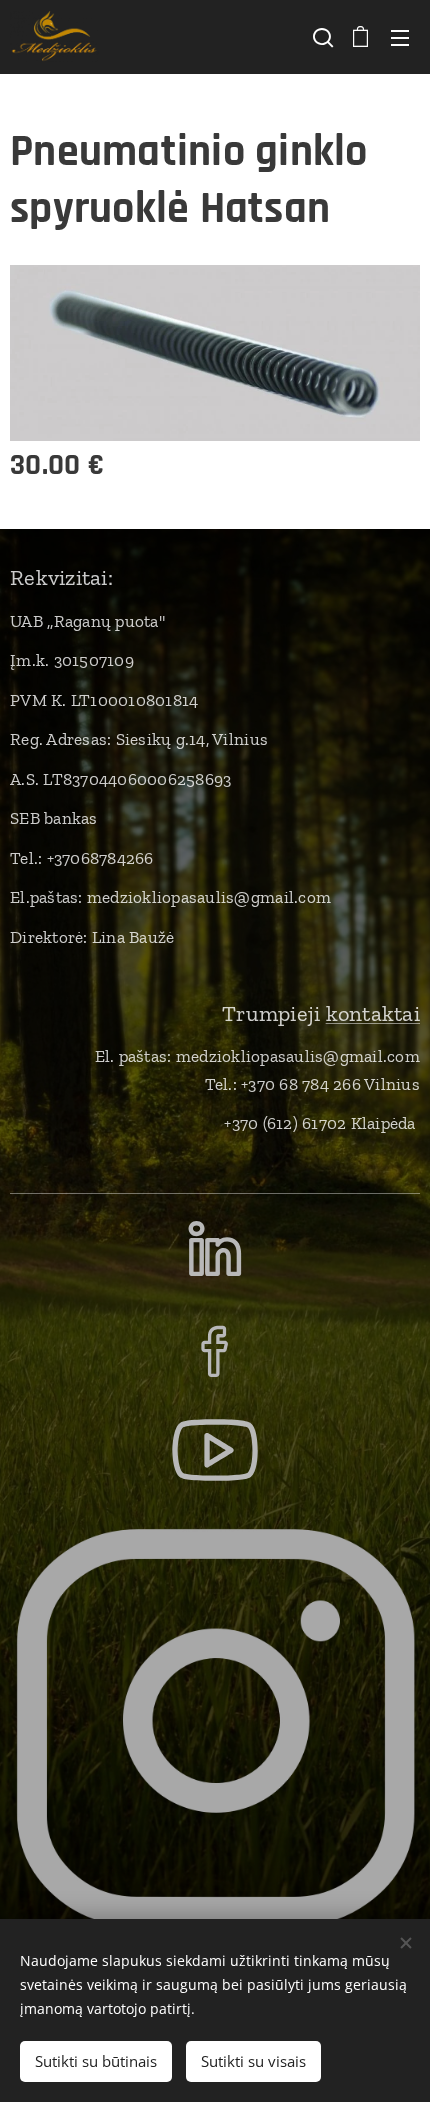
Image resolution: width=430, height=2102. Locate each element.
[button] (321, 37)
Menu (400, 37)
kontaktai (373, 1013)
